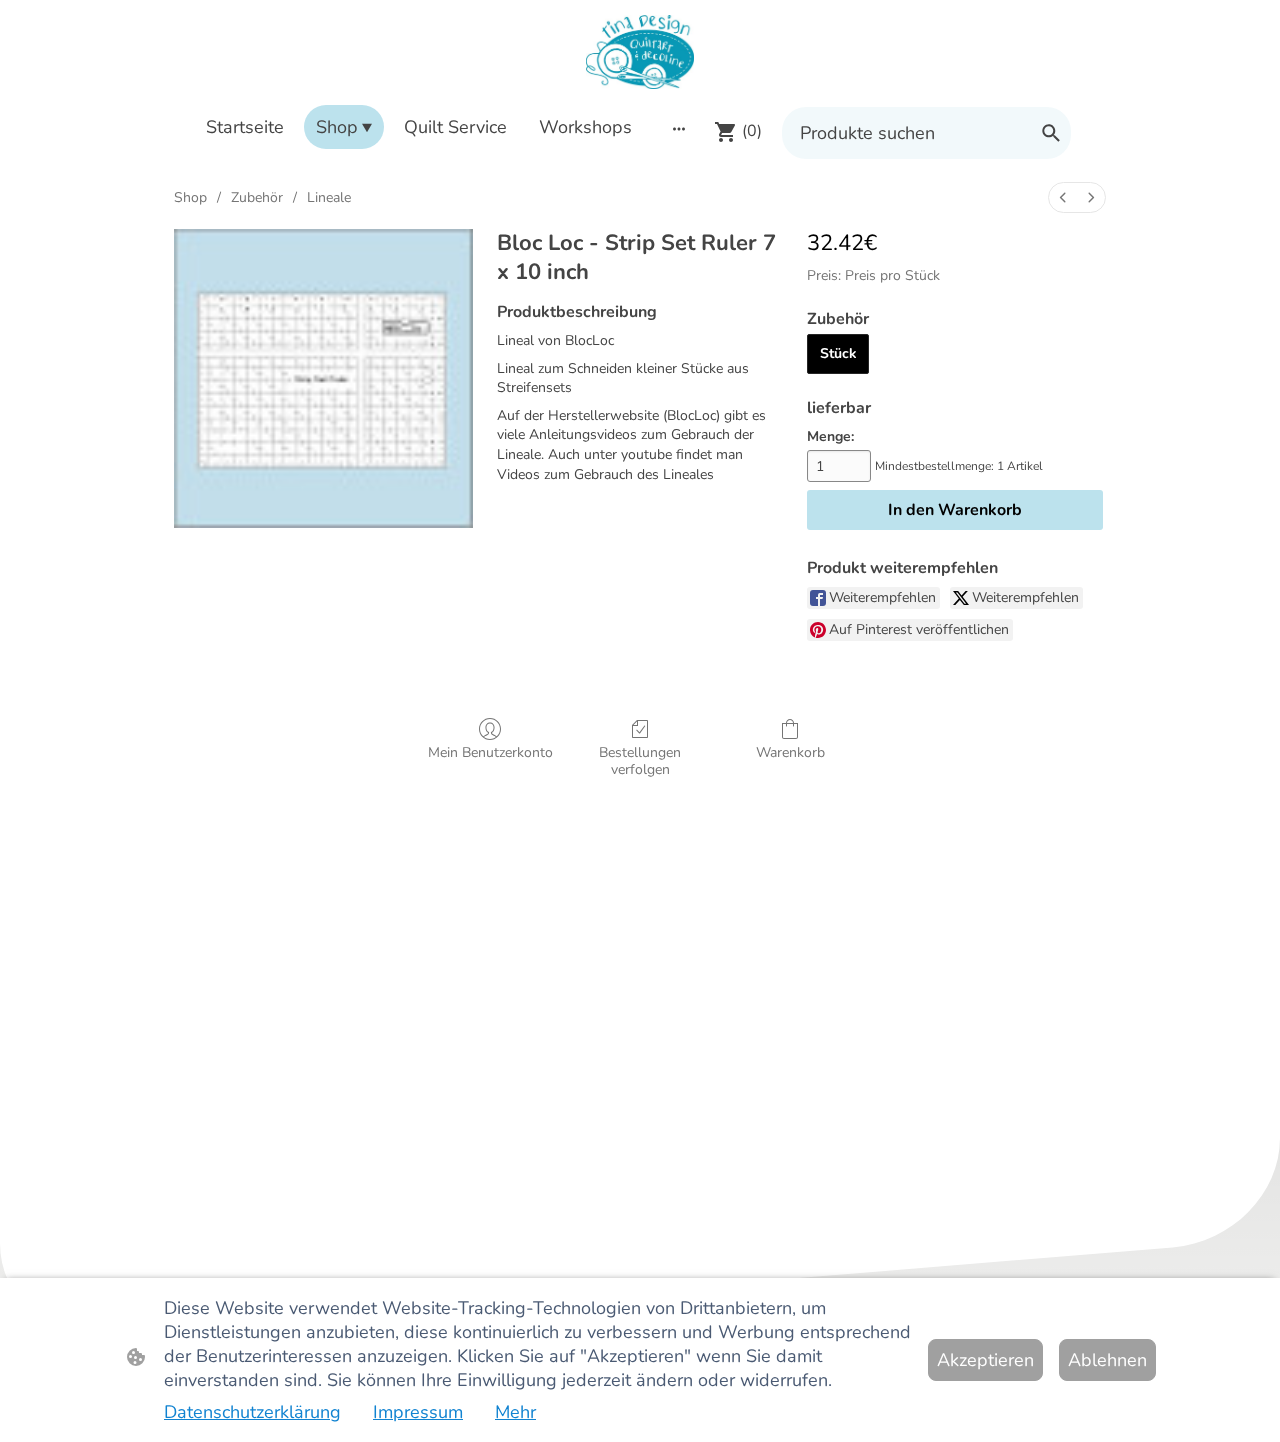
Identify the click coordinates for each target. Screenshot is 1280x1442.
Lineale (329, 197)
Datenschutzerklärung (252, 1412)
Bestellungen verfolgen (640, 761)
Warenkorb (790, 752)
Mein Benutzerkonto (490, 752)
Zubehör (257, 197)
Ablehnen (1107, 1360)
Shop (190, 197)
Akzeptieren (985, 1360)
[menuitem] (1063, 197)
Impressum (418, 1412)
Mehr (515, 1412)
